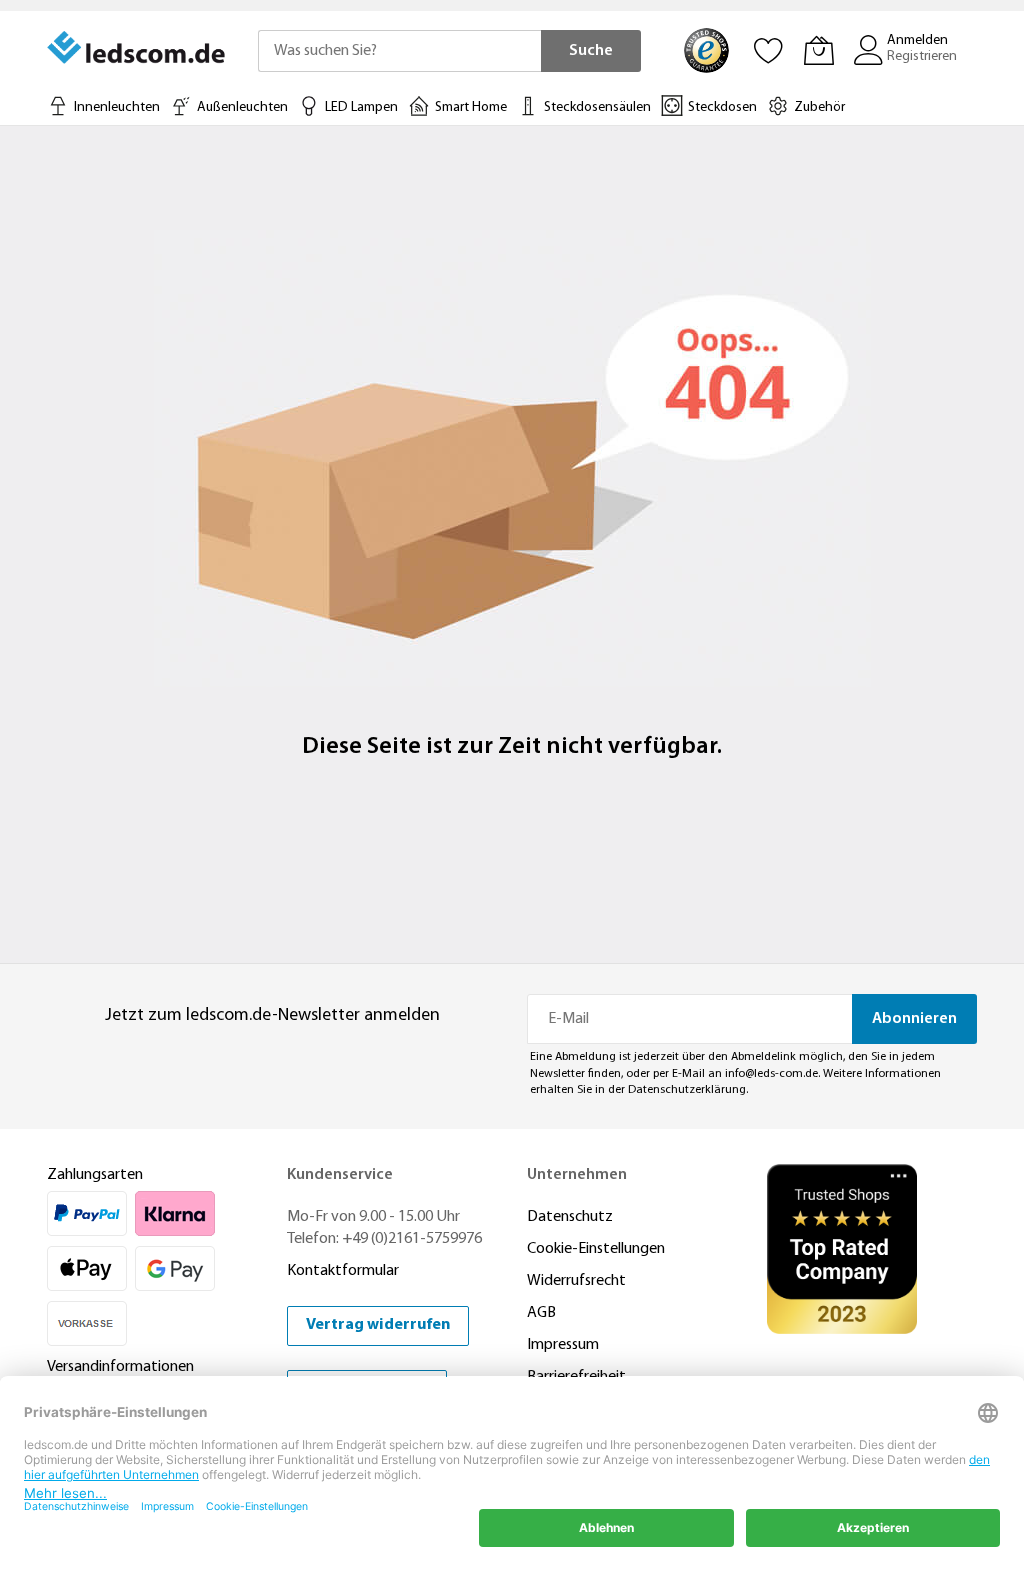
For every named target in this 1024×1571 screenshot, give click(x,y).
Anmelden (917, 40)
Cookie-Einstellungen (596, 1249)
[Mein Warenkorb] (819, 50)
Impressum (563, 1345)
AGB (541, 1313)
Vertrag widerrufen (378, 1325)
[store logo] (137, 48)
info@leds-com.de (771, 1074)
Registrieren (922, 56)
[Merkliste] (769, 50)
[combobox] (399, 51)
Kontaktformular (343, 1271)
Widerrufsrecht (576, 1281)
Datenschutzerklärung (687, 1090)
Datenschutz (570, 1217)
